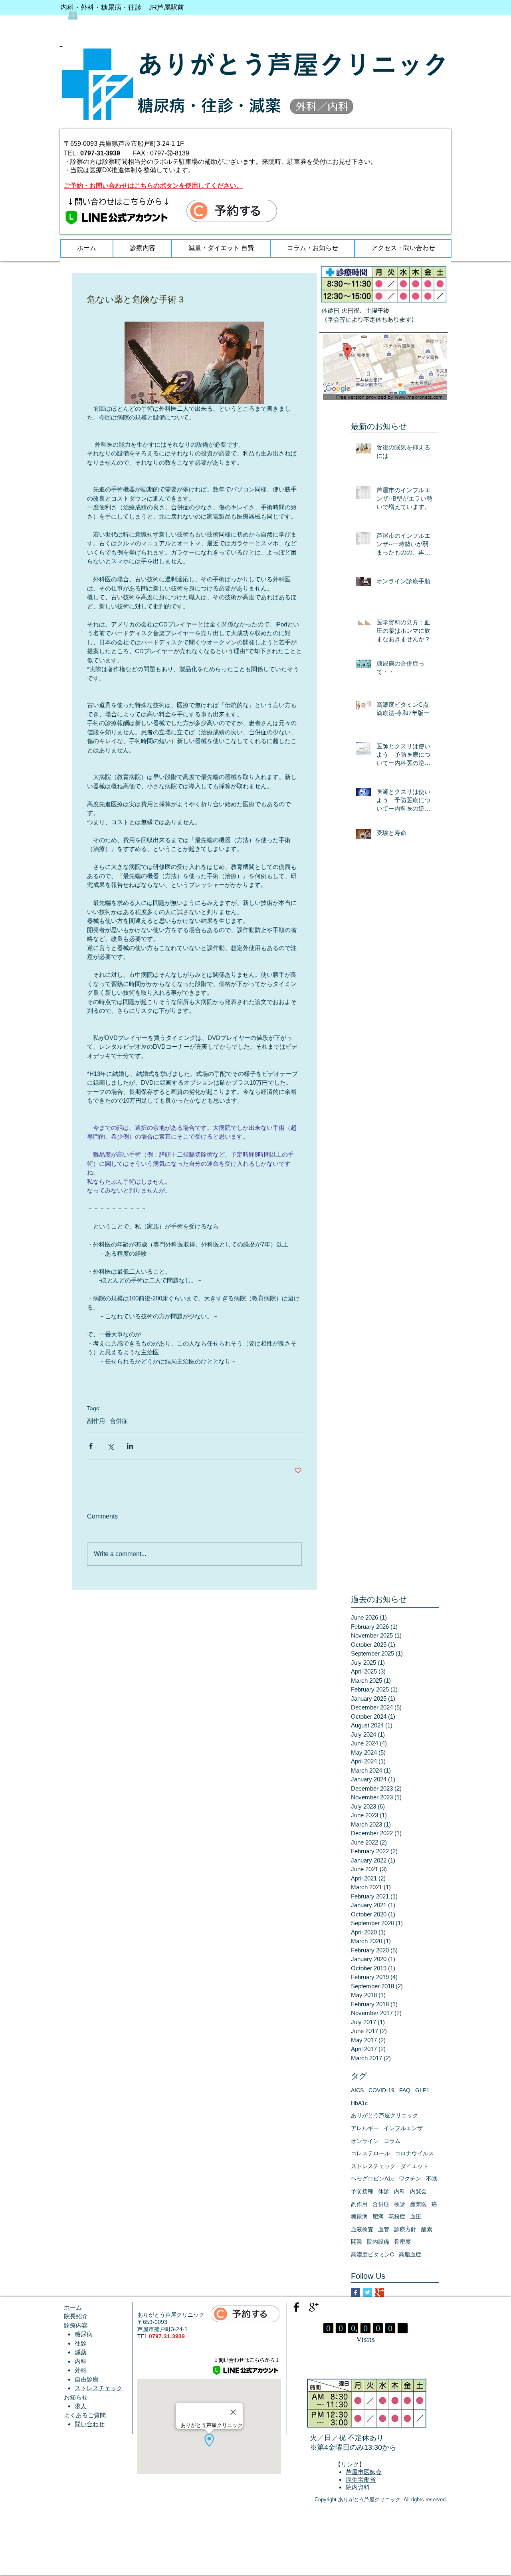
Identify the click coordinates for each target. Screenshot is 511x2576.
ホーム (73, 2307)
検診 (400, 2204)
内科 (400, 2191)
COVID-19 (381, 2090)
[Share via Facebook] (91, 1446)
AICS (357, 2090)
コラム (392, 2141)
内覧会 (418, 2191)
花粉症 (397, 2216)
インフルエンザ (403, 2128)
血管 (384, 2229)
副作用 (96, 1421)
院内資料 (358, 2488)
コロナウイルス (414, 2153)
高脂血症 (410, 2254)
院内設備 (378, 2242)
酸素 (427, 2229)
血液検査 (362, 2229)
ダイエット (414, 2166)
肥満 (378, 2216)
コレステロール (370, 2153)
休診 (384, 2191)
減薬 (81, 2352)
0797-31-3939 (100, 153)
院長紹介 (76, 2316)
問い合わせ (90, 2424)
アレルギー (365, 2128)
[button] (73, 14)
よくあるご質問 (85, 2415)
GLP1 (422, 2090)
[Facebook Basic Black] (296, 2307)
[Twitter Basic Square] (367, 2293)
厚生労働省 (361, 2480)
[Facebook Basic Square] (356, 2293)
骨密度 (402, 2242)
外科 (81, 2370)
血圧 (416, 2216)
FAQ (405, 2090)
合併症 (119, 1421)
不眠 (432, 2178)
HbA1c (359, 2103)
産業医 (418, 2204)
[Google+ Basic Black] (314, 2307)
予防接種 (362, 2191)
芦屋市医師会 (364, 2472)
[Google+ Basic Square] (379, 2293)
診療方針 (405, 2229)
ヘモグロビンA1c (372, 2178)
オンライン (365, 2141)
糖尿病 (359, 2216)
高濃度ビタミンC (372, 2254)
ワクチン (410, 2178)
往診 (81, 2343)
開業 (357, 2242)
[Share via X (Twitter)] (110, 1446)
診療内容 (76, 2325)
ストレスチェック (373, 2166)
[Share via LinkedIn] (130, 1446)
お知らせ (76, 2397)
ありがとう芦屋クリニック (384, 2115)
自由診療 (87, 2379)
